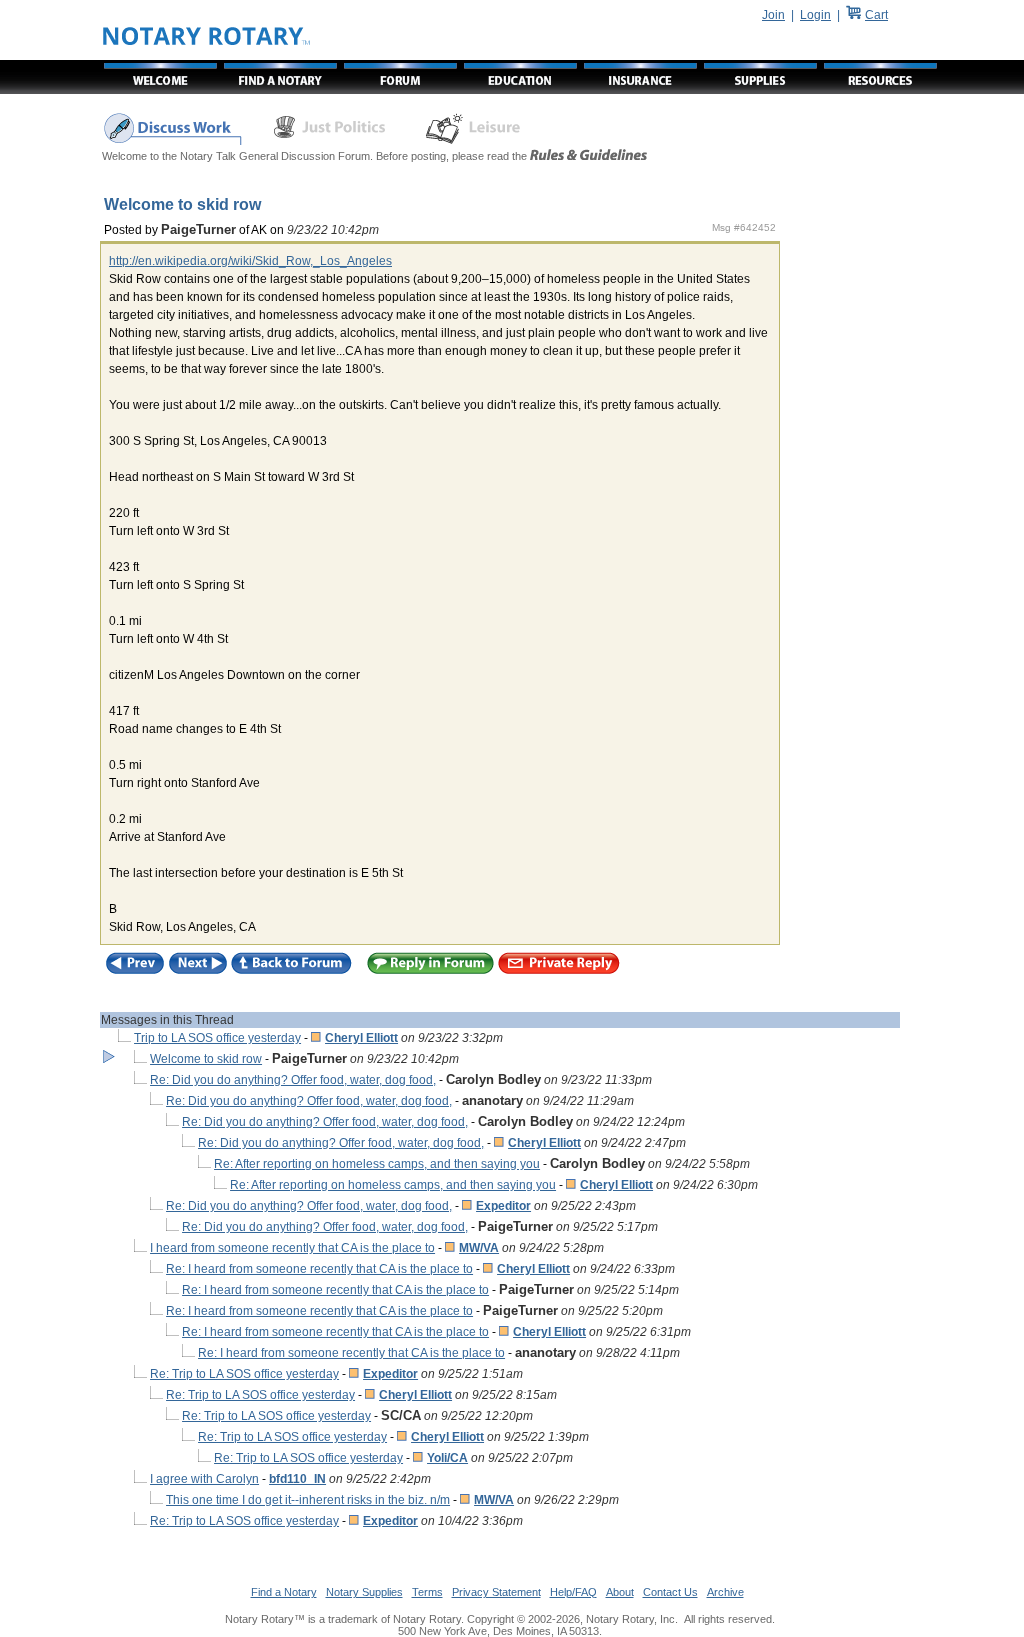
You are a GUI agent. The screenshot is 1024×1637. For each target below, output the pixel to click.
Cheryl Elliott (361, 1038)
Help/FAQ (573, 1592)
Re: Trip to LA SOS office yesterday (244, 1374)
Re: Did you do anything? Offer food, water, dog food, (293, 1080)
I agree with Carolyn (204, 1479)
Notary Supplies (364, 1592)
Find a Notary (284, 1592)
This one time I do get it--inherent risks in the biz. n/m (308, 1500)
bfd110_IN (297, 1479)
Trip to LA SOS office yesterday (217, 1038)
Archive (725, 1592)
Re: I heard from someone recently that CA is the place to (319, 1269)
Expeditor (503, 1206)
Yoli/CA (447, 1458)
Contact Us (670, 1592)
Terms (427, 1592)
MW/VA (479, 1248)
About (620, 1592)
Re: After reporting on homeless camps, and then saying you (377, 1164)
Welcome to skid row (206, 1059)
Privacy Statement (496, 1592)
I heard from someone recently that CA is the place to (292, 1248)
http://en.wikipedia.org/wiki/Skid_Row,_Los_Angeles (250, 261)
